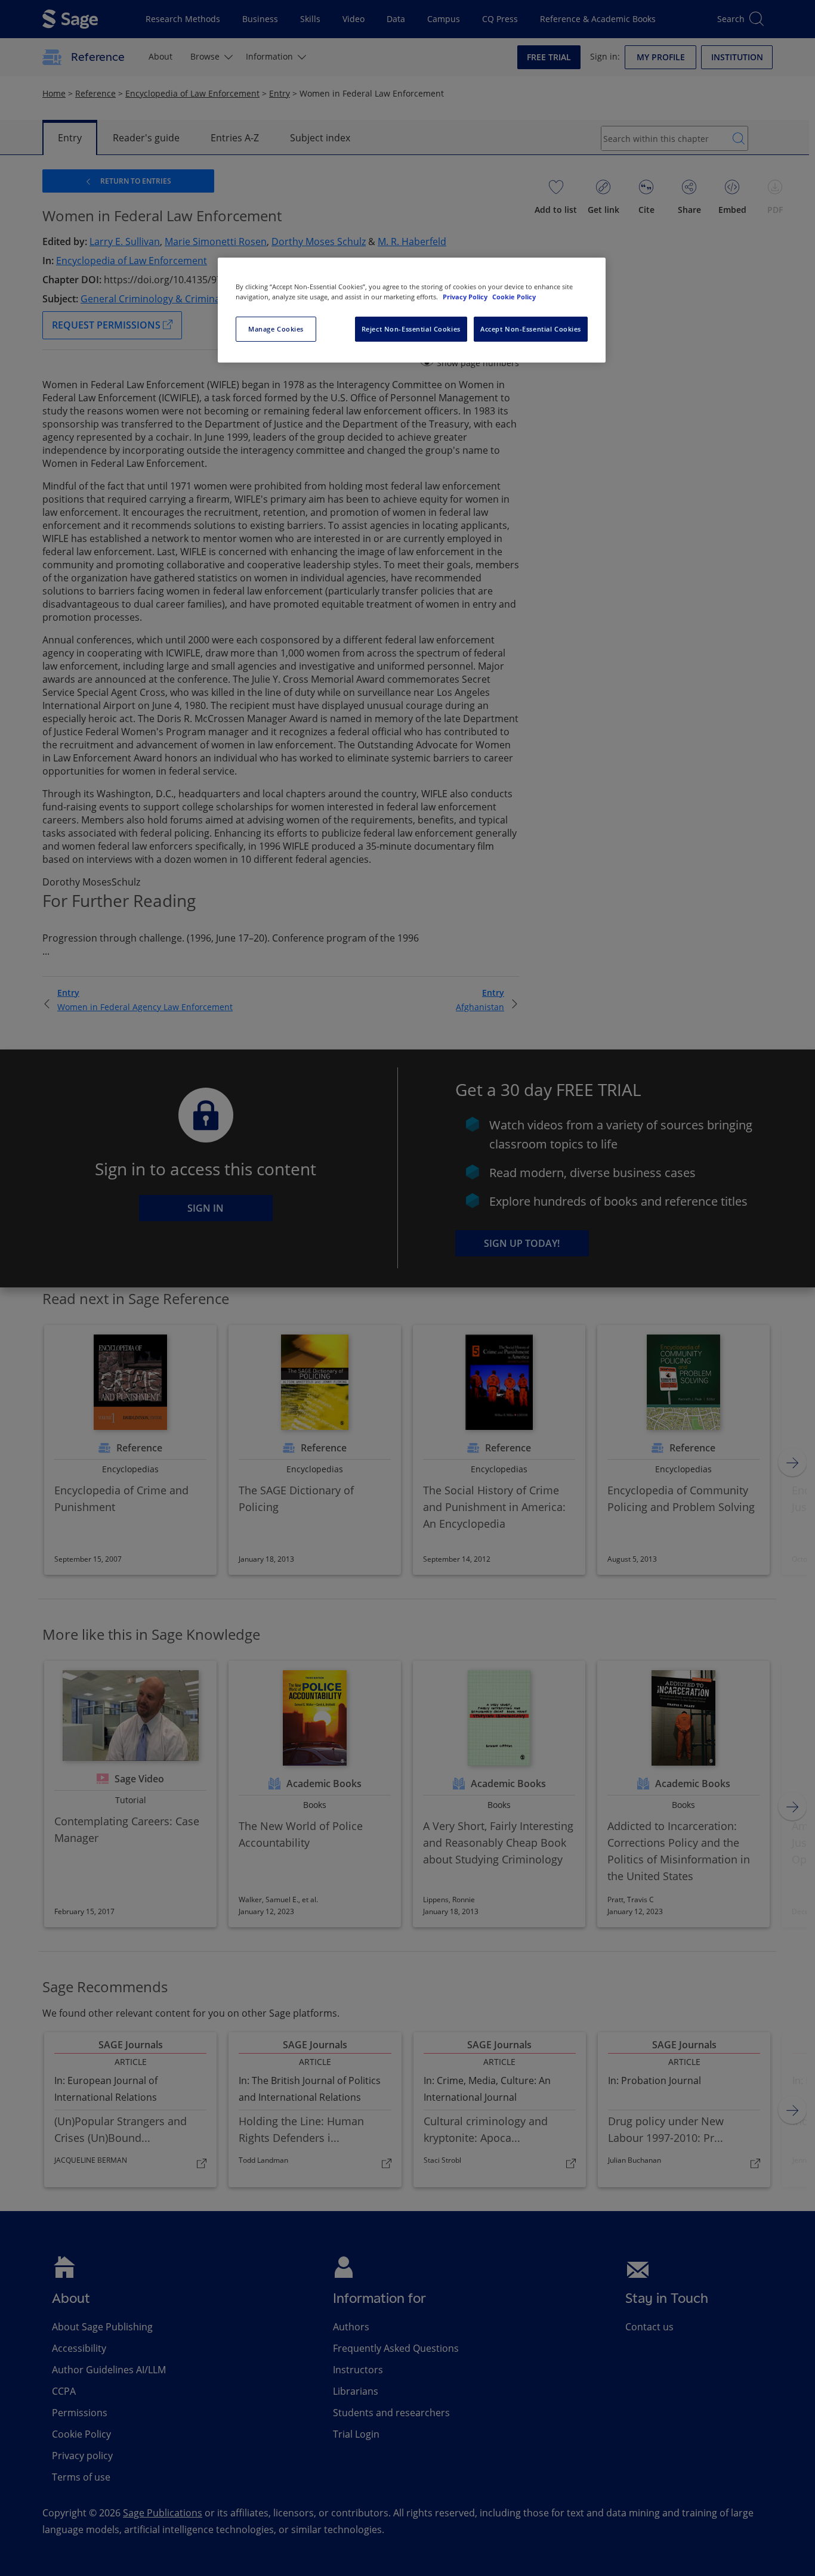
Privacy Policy (466, 297)
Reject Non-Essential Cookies (411, 329)
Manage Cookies (276, 329)
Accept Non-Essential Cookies (531, 329)
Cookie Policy (514, 297)
